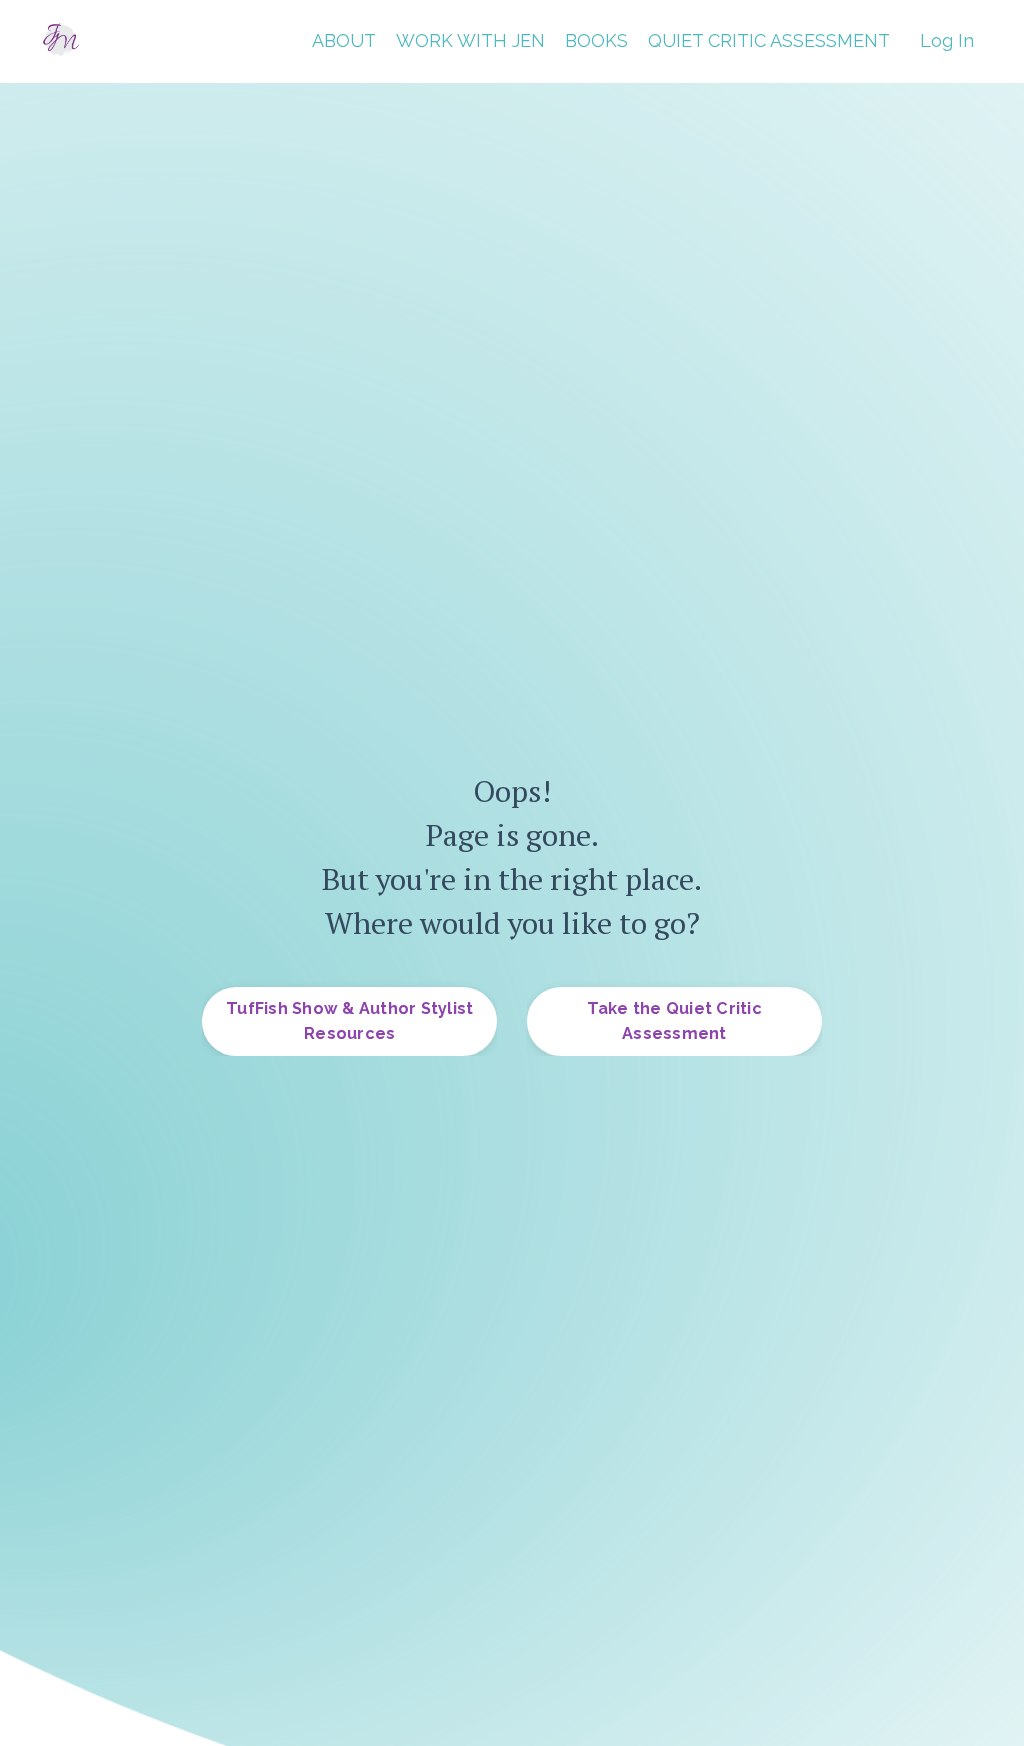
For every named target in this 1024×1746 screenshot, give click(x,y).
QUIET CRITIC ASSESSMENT (769, 40)
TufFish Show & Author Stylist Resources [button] (349, 1020)
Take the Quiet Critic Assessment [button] (674, 1020)
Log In (947, 40)
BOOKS (596, 40)
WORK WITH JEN (470, 40)
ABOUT (344, 40)
